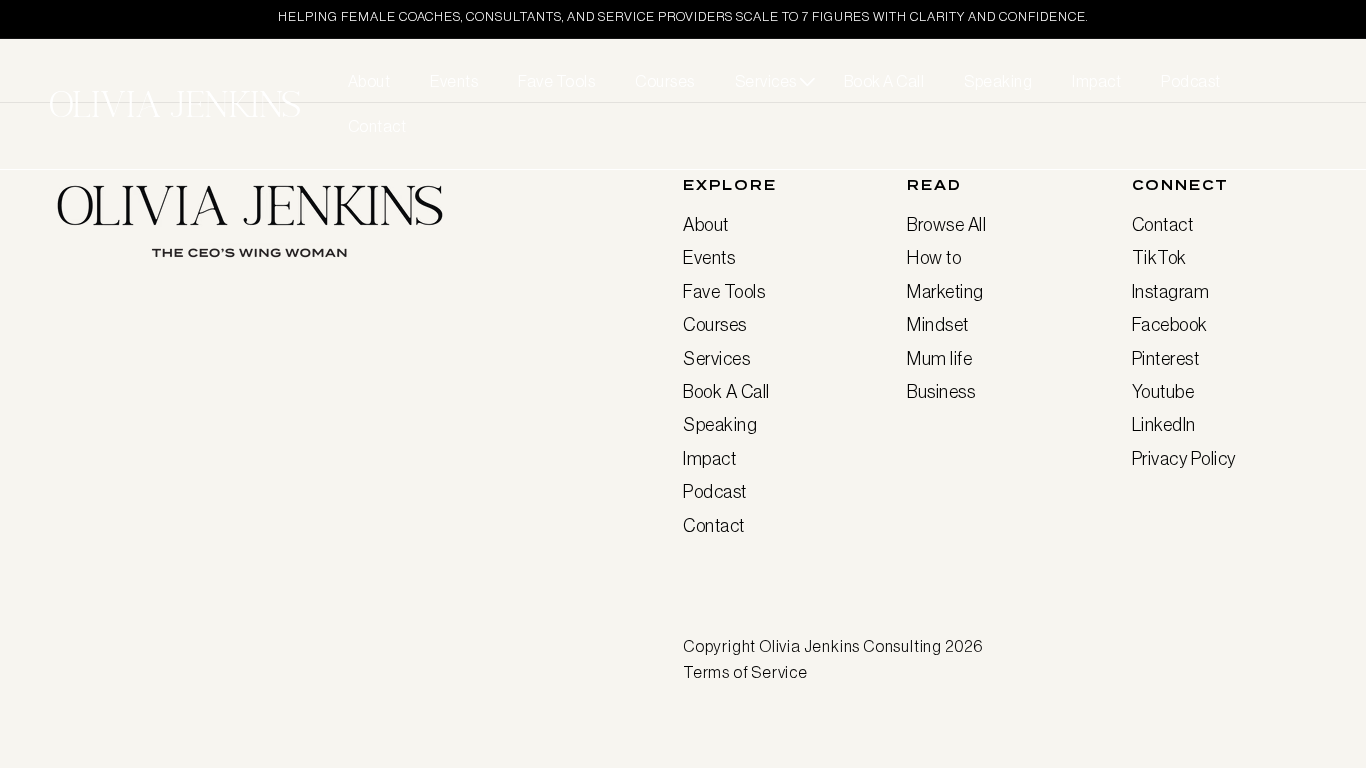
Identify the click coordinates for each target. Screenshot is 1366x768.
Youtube (1163, 392)
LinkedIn (1164, 425)
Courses (715, 325)
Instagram (1171, 292)
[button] (769, 81)
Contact (714, 526)
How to (934, 258)
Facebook (1170, 325)
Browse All (946, 225)
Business (941, 392)
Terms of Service (745, 672)
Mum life (939, 359)
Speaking (720, 425)
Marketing (945, 292)
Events (709, 258)
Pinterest (1166, 359)
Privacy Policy (1184, 459)
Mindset (938, 325)
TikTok (1159, 258)
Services (716, 359)
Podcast (715, 492)
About (706, 225)
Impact (709, 459)
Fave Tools (724, 292)
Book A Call (726, 392)
